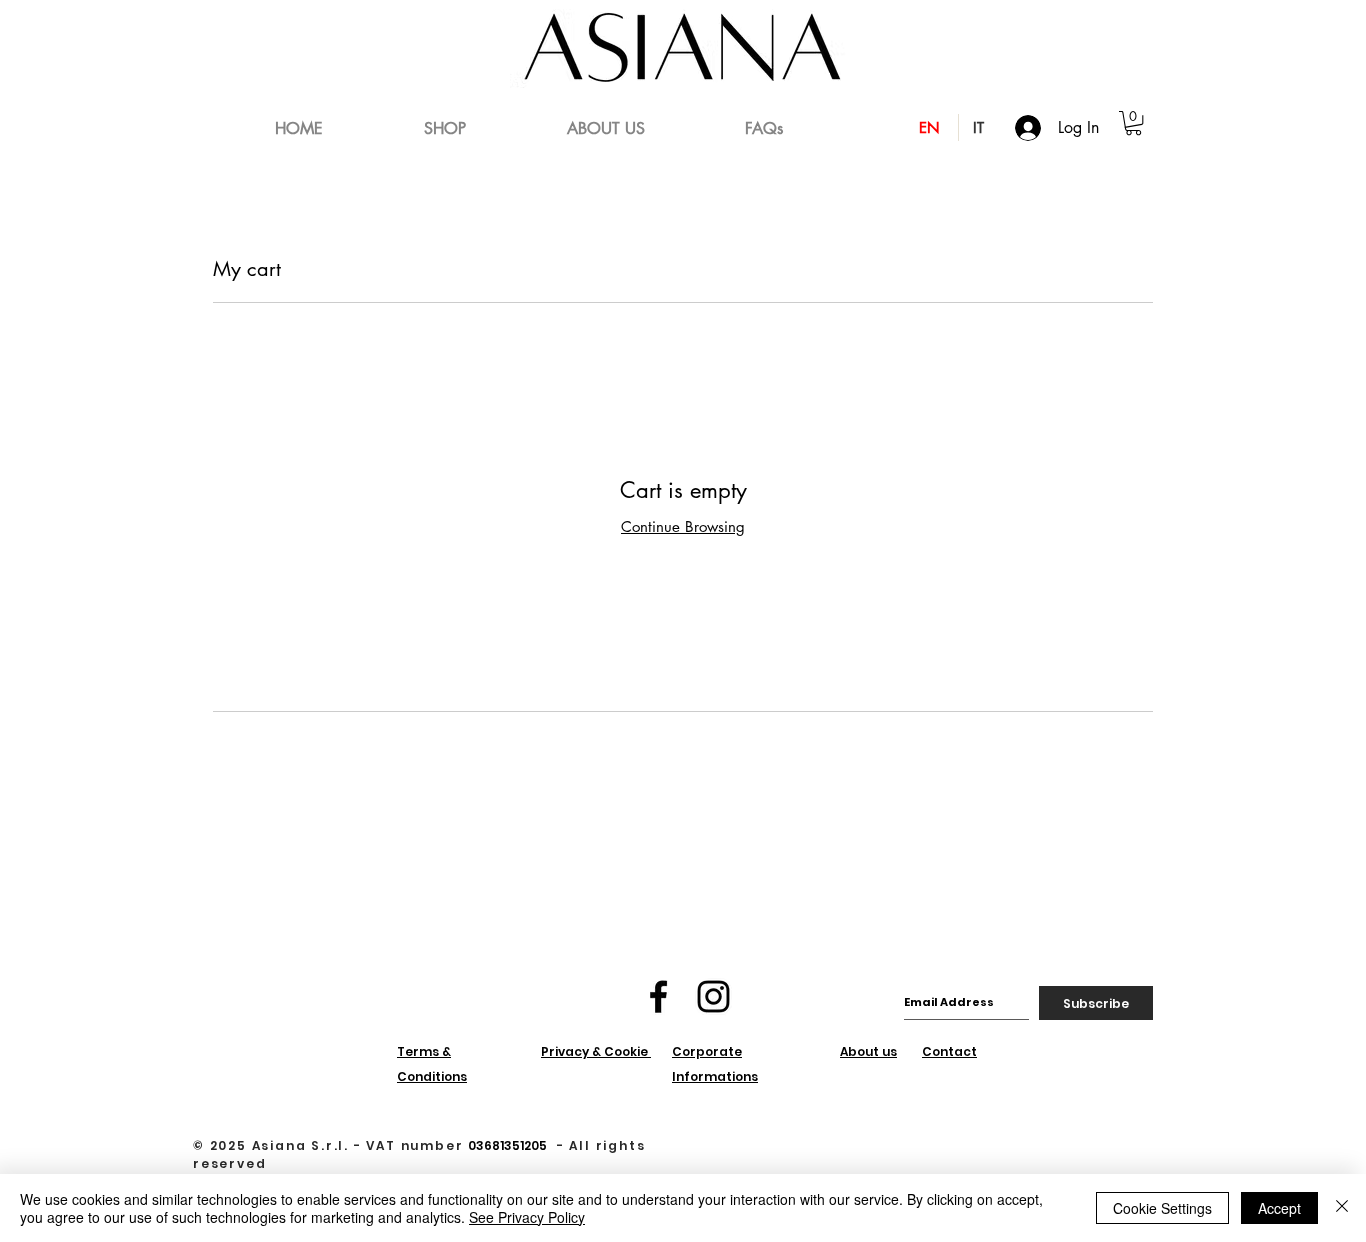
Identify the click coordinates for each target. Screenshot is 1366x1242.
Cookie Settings (1162, 1208)
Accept (1279, 1208)
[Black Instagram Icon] (713, 996)
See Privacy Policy (527, 1217)
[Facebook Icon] (658, 996)
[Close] (1342, 1208)
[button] (1133, 123)
